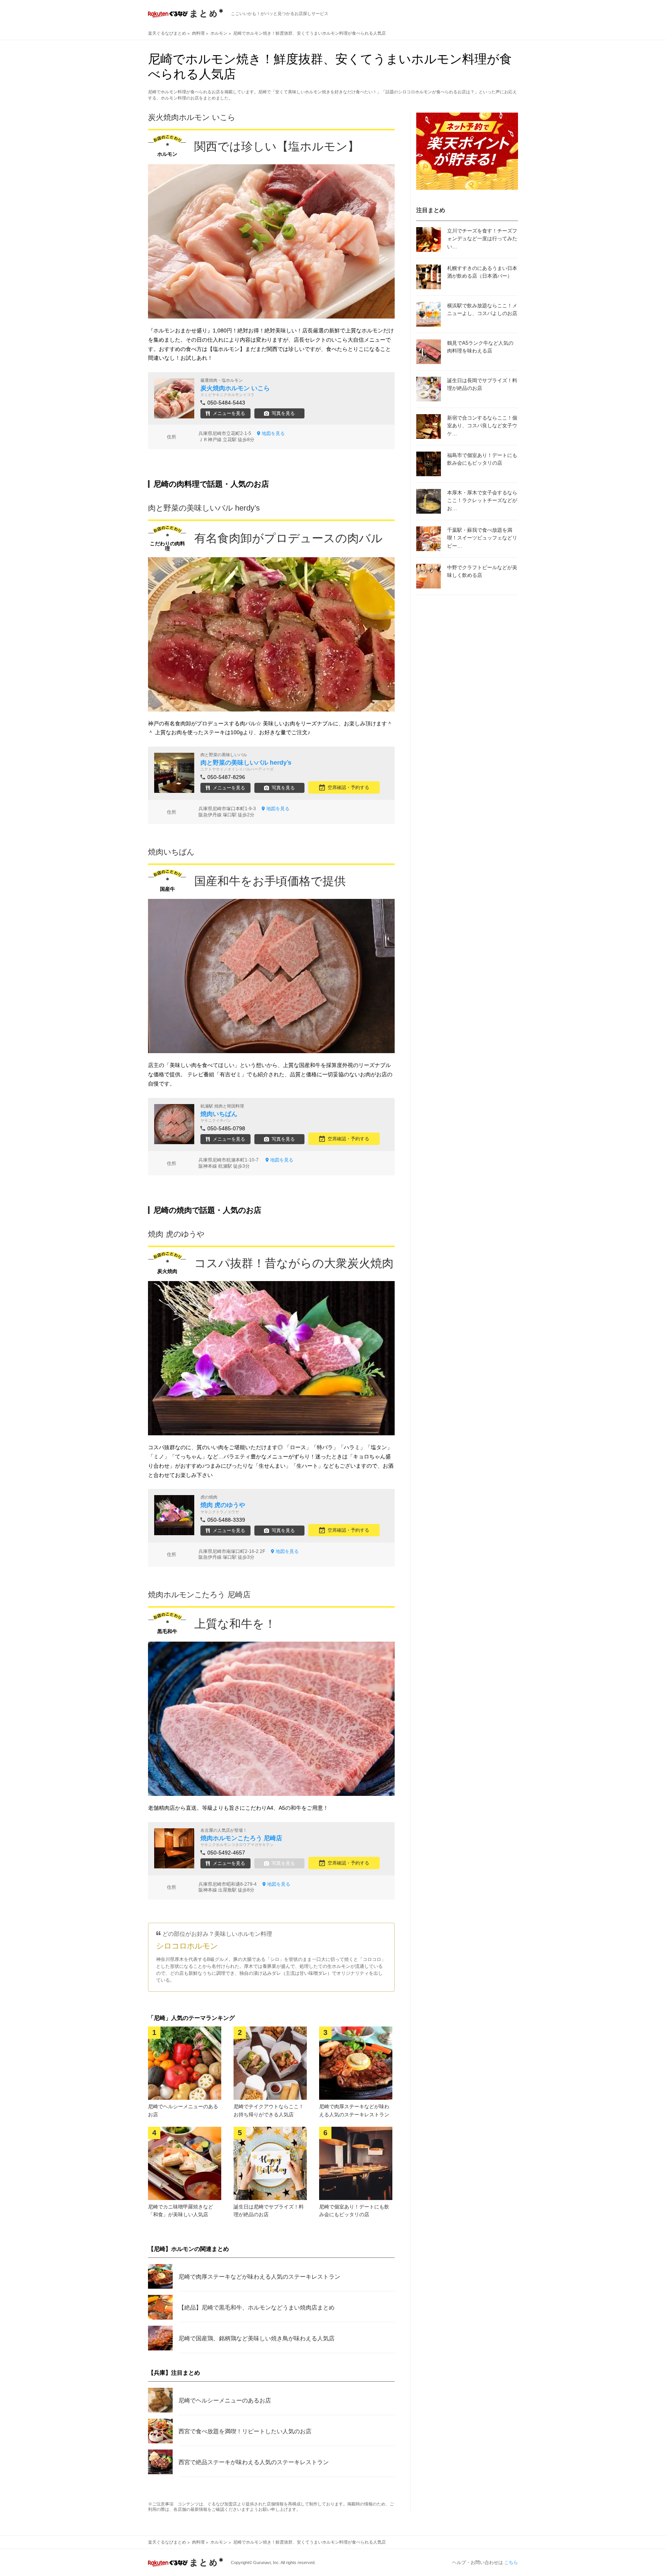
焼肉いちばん (171, 852)
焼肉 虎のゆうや (176, 1234)
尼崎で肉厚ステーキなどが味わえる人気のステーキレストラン (259, 2277)
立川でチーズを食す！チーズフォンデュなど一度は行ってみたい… (482, 239)
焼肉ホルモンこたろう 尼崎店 (199, 1595)
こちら (511, 2563)
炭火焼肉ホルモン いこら (192, 117)
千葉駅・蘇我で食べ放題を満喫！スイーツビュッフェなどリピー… (482, 538)
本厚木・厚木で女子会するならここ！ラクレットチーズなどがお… (482, 501)
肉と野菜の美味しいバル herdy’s (204, 508)
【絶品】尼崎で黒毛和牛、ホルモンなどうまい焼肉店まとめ (256, 2307)
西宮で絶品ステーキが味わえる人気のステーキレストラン (254, 2462)
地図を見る (273, 433)
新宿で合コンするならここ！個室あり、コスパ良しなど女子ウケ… (482, 426)
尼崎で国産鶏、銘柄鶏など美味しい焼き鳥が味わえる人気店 (256, 2338)
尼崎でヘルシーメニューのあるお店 (225, 2400)
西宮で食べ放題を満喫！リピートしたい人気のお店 (245, 2431)
